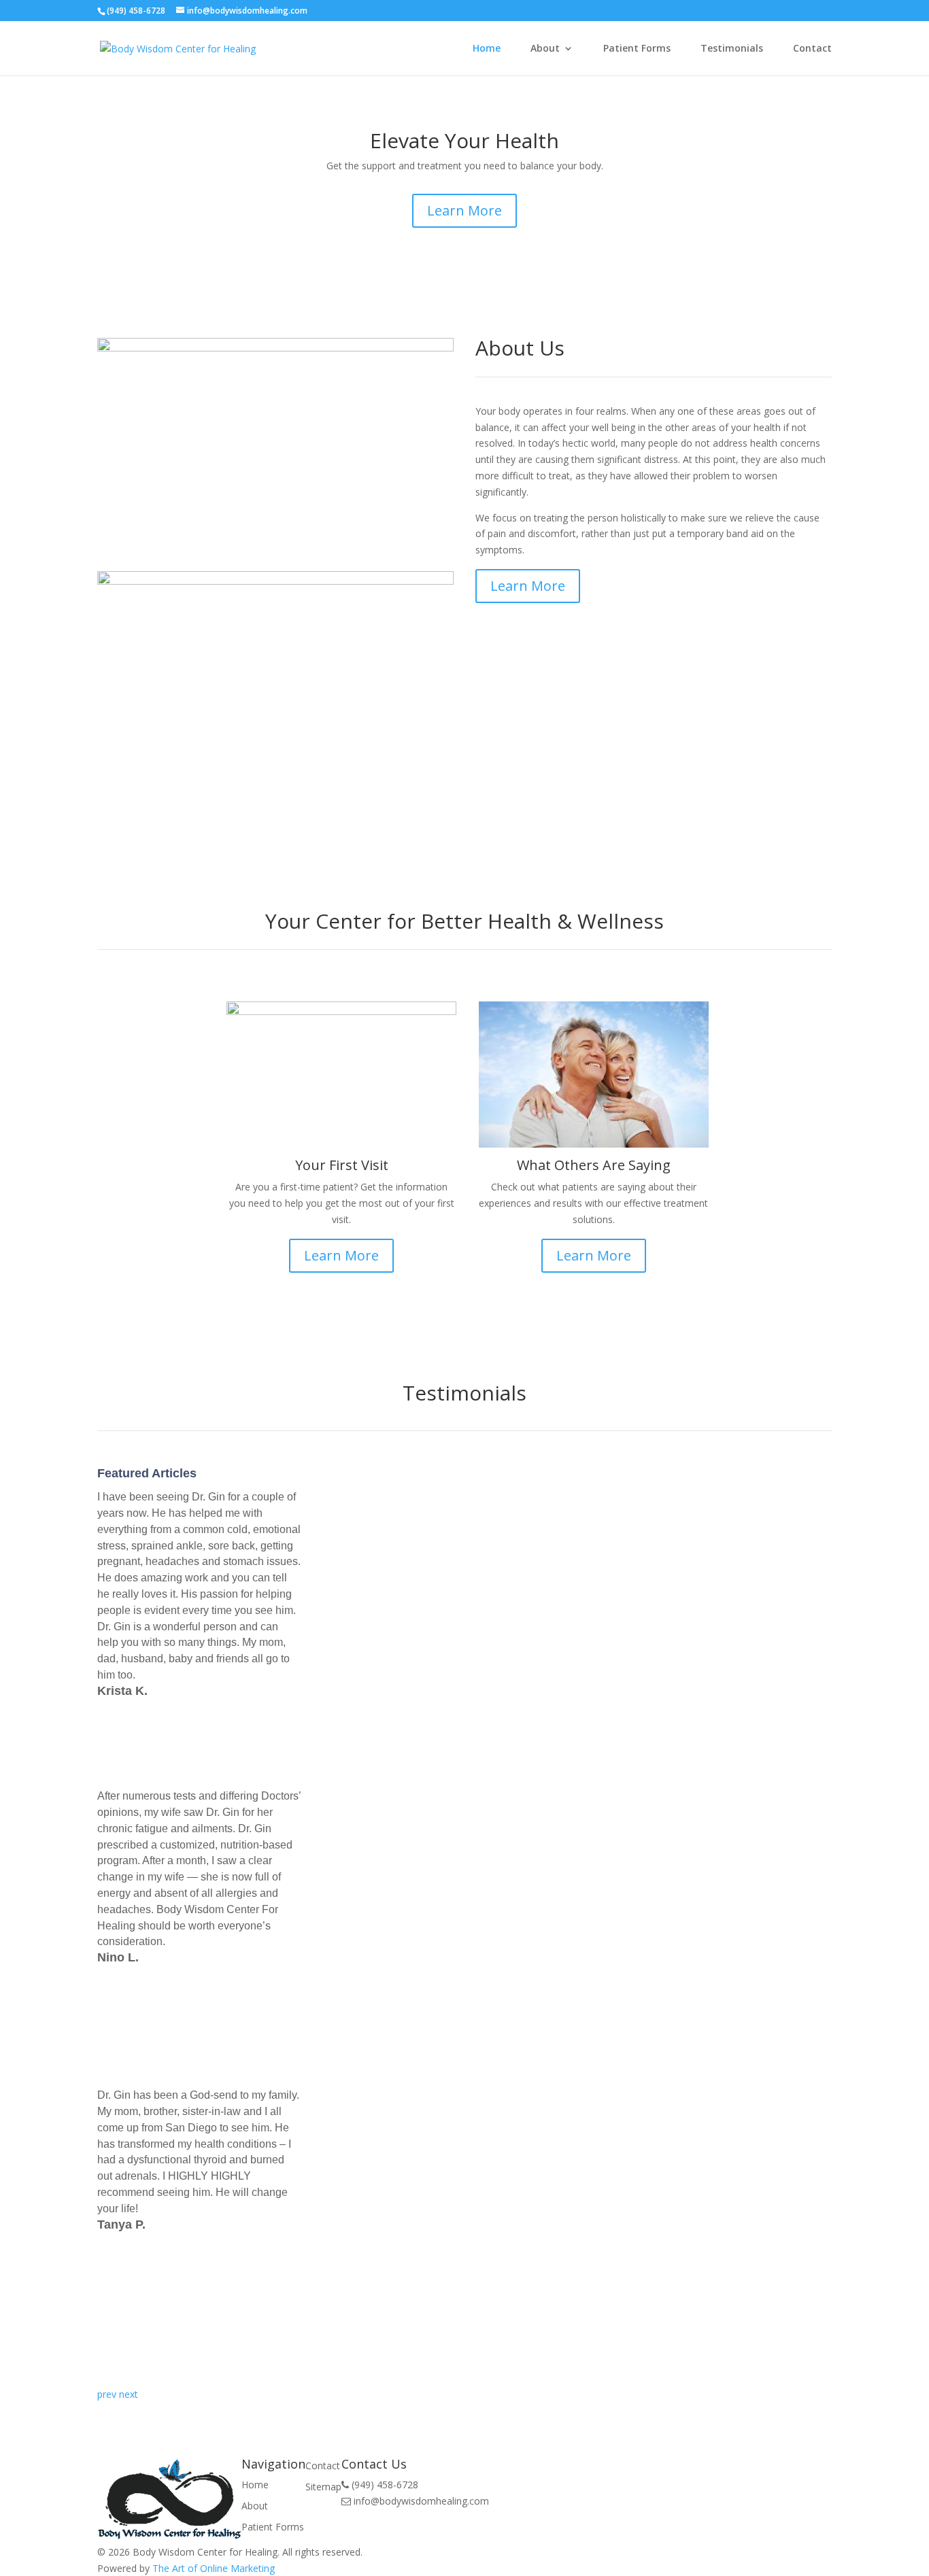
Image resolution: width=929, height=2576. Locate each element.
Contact (812, 49)
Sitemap (323, 2487)
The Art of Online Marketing (214, 2568)
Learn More (464, 210)
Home (487, 49)
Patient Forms (637, 49)
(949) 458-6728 (136, 11)
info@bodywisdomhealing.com (247, 11)
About (545, 49)
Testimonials (732, 49)
